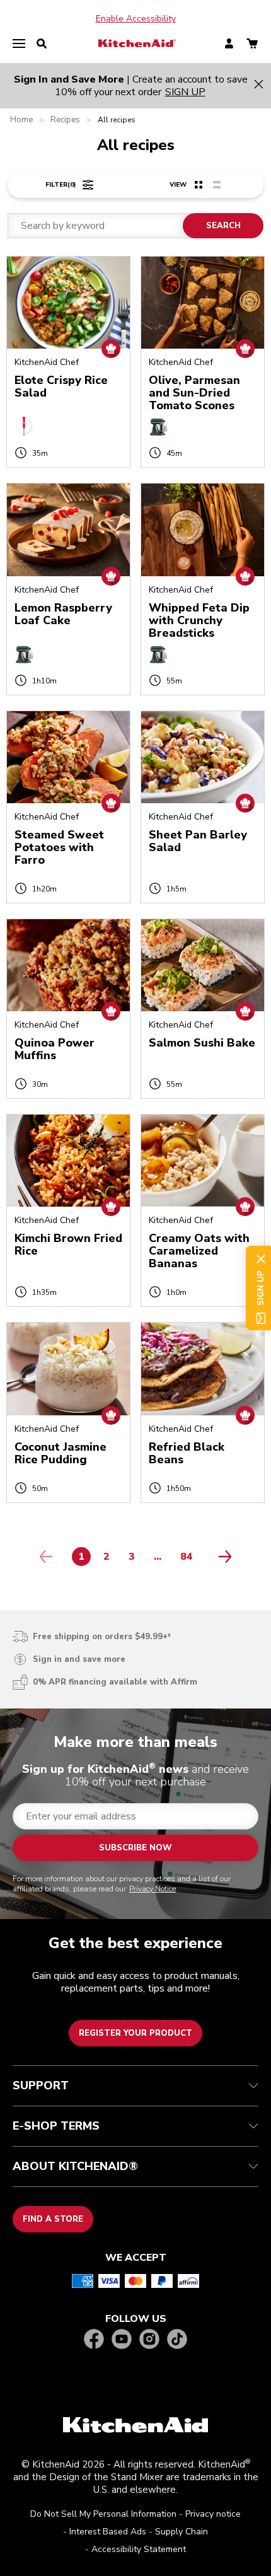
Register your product (135, 2033)
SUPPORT (41, 2086)
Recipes (65, 120)
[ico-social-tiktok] (177, 2340)
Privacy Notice (153, 1889)
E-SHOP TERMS (56, 2126)
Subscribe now (135, 1848)
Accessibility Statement (139, 2549)
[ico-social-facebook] (94, 2340)
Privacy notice (213, 2514)
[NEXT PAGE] (222, 1557)
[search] (42, 44)
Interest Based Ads (108, 2532)
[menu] (19, 44)
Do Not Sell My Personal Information (103, 2514)
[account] (229, 44)
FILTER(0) (61, 185)
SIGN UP (185, 92)
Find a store (53, 2219)
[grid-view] (199, 185)
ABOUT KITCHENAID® (75, 2166)
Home (21, 120)
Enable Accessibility (136, 19)
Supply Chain (182, 2532)
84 (190, 1559)
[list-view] (216, 185)
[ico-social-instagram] (149, 2340)
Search (223, 226)
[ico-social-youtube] (122, 2340)
